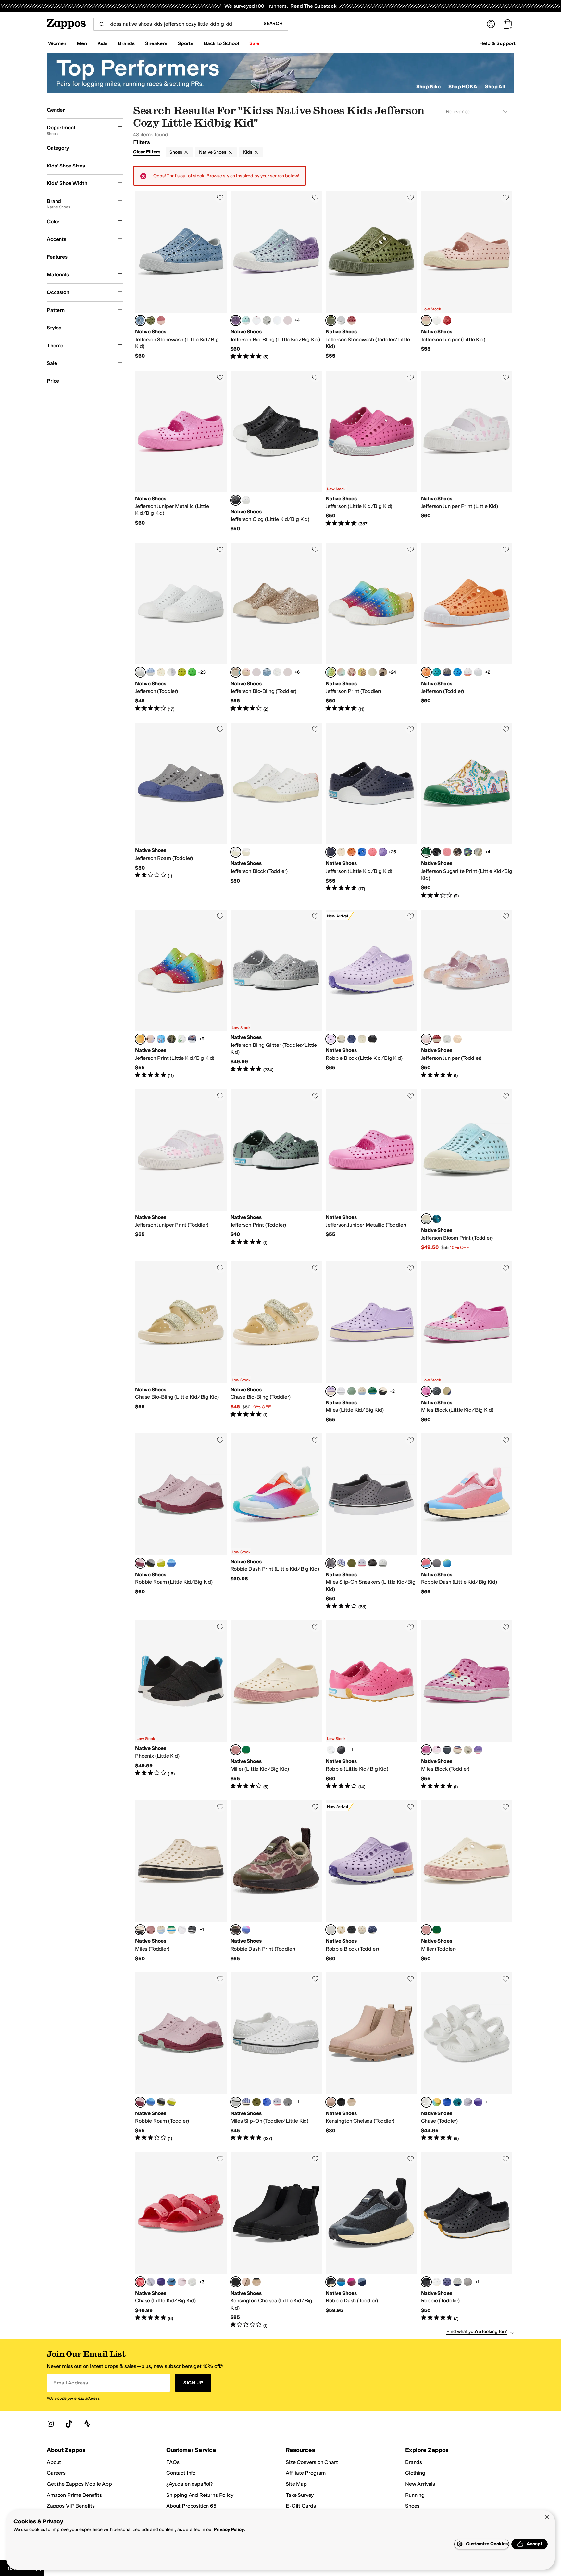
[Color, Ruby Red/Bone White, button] (447, 320)
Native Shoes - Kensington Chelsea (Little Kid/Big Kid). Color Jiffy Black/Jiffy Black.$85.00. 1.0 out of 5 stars (276, 2240)
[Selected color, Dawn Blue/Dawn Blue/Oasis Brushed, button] (140, 320)
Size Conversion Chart (312, 2462)
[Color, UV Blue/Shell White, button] (362, 852)
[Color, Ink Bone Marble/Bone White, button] (372, 672)
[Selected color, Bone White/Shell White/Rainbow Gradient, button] (331, 672)
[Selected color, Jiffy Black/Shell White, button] (236, 500)
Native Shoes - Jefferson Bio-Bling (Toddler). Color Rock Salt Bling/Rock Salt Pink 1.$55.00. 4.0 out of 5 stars (276, 627)
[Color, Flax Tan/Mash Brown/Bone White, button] (352, 2102)
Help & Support (497, 43)
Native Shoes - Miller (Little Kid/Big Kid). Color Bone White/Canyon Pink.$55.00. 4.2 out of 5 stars (276, 1705)
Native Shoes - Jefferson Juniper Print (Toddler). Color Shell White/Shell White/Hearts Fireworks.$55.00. (181, 1170)
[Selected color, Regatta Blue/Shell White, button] (331, 852)
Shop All (495, 87)
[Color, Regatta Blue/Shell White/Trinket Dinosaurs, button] (468, 852)
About (54, 2462)
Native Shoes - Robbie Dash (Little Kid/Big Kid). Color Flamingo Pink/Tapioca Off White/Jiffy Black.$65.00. (467, 1522)
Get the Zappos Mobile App (79, 2484)
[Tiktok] (69, 2424)
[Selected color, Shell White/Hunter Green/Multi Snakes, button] (426, 852)
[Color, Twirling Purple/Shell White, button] (383, 852)
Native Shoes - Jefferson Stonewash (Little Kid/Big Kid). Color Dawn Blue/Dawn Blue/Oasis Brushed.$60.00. (181, 276)
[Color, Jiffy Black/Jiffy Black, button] (341, 2102)
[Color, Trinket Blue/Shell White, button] (437, 672)
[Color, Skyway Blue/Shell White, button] (151, 672)
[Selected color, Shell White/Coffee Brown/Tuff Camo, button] (236, 1930)
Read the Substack (313, 6)
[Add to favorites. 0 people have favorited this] (220, 197)
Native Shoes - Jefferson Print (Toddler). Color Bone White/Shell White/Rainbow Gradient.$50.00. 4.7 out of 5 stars (371, 627)
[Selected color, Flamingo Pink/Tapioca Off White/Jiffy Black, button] (426, 1563)
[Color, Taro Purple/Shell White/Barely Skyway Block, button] (437, 1750)
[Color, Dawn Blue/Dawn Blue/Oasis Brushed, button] (341, 320)
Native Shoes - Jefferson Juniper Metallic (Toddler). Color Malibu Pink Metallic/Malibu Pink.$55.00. (371, 1170)
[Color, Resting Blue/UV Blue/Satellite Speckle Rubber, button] (171, 1563)
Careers (56, 2473)
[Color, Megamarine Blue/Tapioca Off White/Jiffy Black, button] (447, 1563)
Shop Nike (428, 87)
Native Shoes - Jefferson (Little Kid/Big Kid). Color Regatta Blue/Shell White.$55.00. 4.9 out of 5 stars (371, 811)
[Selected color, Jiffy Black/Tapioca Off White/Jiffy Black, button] (331, 2282)
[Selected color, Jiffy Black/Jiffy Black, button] (236, 2282)
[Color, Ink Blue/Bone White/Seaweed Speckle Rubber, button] (447, 2282)
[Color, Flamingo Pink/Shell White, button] (372, 852)
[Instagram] (51, 2424)
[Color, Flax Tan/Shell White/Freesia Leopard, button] (383, 672)
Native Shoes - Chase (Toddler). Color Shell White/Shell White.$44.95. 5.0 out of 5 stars (467, 2057)
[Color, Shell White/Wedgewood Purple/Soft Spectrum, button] (246, 1930)
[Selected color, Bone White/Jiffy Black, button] (140, 1930)
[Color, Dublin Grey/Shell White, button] (288, 2102)
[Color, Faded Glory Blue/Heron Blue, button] (457, 2102)
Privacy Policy (229, 2529)
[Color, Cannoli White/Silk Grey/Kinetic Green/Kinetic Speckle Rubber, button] (362, 1039)
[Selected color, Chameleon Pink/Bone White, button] (426, 320)
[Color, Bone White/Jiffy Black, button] (383, 1391)
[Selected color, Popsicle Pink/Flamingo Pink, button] (140, 2282)
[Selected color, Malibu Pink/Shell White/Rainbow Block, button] (426, 1391)
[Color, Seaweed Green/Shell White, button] (182, 672)
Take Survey (300, 2495)
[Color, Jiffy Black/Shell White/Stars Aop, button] (437, 852)
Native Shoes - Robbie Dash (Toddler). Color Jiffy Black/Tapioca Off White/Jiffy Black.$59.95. (371, 2240)
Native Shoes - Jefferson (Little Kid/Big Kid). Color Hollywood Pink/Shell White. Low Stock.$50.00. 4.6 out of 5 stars (371, 452)
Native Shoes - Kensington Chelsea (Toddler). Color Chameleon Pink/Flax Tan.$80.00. (371, 2057)
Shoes (176, 152)
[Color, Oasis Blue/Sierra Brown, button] (171, 2282)
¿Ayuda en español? (190, 2484)
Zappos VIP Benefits (71, 2506)
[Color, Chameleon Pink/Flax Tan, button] (246, 2282)
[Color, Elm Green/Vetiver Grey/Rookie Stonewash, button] (151, 320)
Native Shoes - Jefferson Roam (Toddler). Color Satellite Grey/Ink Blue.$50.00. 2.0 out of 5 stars (181, 811)
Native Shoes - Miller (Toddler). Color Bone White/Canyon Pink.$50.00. (467, 1881)
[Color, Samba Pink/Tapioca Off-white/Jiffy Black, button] (352, 2282)
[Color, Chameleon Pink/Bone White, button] (457, 1039)
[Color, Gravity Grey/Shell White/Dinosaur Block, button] (437, 1391)
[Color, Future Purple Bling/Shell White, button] (277, 320)
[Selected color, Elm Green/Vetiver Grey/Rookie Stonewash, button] (331, 320)
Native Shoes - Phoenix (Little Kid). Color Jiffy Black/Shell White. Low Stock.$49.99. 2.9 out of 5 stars (181, 1705)
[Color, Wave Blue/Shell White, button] (457, 672)
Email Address (70, 2383)
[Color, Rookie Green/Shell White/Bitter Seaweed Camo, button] (362, 672)
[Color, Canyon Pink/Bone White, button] (151, 1930)
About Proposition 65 (191, 2506)
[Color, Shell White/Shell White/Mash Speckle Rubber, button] (331, 1750)
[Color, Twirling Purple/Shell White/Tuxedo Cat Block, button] (478, 1750)
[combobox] (176, 24)
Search (273, 24)
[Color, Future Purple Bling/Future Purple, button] (468, 2102)
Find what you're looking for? (477, 2331)
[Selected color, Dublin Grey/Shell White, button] (331, 1563)
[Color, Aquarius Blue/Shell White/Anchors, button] (161, 1039)
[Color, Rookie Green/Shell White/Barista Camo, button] (171, 1039)
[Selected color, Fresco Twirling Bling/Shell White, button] (236, 320)
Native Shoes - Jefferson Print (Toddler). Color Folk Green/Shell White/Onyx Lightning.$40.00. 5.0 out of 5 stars (276, 1170)
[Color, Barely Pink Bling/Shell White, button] (256, 320)
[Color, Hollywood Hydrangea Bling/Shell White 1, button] (246, 320)
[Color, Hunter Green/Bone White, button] (372, 1391)
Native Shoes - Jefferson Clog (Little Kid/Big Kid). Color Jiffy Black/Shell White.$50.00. (276, 452)
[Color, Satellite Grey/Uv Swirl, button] (447, 672)
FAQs (173, 2462)
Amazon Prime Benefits (74, 2495)
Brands (414, 2462)
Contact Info (181, 2473)
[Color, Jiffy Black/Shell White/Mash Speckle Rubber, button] (341, 1750)
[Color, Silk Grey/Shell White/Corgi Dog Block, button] (468, 1750)
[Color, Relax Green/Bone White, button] (352, 1391)
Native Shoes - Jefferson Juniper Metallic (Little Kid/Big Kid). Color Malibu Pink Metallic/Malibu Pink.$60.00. (181, 452)
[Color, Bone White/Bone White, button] (161, 672)
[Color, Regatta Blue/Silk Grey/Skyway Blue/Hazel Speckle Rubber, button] (352, 1039)
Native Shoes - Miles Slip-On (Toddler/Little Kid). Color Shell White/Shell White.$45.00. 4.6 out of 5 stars (276, 2057)
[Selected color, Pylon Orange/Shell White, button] (426, 672)
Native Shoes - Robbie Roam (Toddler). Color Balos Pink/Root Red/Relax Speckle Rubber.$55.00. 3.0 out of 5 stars (181, 2057)
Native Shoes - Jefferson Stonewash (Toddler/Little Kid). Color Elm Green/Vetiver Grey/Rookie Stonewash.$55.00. (371, 276)
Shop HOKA (463, 87)
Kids (248, 152)
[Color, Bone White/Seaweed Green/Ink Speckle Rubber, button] (161, 1563)
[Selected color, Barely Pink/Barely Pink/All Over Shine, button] (426, 1039)
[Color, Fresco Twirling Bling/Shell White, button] (256, 672)
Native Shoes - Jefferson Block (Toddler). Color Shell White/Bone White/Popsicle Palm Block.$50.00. (276, 811)
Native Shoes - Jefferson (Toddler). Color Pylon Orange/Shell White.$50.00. (467, 627)
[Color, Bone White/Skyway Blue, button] (362, 1391)
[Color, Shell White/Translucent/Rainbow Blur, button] (341, 672)
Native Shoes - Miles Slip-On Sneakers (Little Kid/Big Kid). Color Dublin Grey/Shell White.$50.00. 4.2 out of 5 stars (371, 1522)
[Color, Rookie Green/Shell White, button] (352, 1563)
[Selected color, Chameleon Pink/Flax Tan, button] (331, 2102)
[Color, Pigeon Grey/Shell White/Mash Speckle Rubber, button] (468, 2282)
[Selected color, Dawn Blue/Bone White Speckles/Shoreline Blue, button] (426, 1219)
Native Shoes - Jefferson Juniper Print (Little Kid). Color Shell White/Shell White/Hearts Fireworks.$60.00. (467, 452)
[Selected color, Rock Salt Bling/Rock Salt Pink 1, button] (236, 672)
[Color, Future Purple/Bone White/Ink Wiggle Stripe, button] (341, 1563)
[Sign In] (491, 24)
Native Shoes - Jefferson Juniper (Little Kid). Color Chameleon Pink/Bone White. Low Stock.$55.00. (467, 276)
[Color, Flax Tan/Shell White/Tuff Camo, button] (457, 852)
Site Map (296, 2484)
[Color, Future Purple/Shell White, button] (171, 672)
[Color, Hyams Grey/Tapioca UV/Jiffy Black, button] (437, 1563)
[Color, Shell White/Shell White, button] (437, 320)
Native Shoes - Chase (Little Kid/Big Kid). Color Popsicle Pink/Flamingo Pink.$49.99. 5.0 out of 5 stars (181, 2240)
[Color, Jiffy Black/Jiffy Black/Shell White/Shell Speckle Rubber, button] (372, 1039)
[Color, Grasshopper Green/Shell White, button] (192, 672)
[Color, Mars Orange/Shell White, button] (352, 852)
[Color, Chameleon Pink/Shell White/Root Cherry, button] (352, 672)
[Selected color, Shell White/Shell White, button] (140, 672)
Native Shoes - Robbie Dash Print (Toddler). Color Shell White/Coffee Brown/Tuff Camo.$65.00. (276, 1881)
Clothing (415, 2473)
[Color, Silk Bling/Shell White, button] (288, 320)
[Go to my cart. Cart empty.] (508, 24)
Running (415, 2495)
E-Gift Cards (301, 2506)
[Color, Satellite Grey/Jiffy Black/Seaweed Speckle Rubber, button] (151, 1563)
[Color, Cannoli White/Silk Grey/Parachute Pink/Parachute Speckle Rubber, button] (341, 1039)
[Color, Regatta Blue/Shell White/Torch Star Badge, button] (192, 1039)
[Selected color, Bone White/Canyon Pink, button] (236, 1750)
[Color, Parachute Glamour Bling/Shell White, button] (288, 672)
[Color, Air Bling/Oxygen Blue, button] (267, 672)
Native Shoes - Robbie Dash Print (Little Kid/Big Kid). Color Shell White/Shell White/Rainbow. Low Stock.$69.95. (276, 1522)
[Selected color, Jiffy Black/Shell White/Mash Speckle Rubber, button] (426, 2282)
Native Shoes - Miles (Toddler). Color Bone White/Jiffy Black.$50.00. (181, 1881)
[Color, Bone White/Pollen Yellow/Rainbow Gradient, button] (437, 2102)
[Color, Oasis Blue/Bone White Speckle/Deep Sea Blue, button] (437, 1219)
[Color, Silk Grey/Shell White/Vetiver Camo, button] (478, 852)
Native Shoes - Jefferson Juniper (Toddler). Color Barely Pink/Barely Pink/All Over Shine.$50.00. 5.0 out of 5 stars (467, 994)
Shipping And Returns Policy (200, 2495)
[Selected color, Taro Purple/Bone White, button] (331, 1391)
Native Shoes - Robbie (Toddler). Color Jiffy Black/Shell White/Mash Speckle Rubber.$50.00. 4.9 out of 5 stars (467, 2240)
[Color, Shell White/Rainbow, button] (468, 672)
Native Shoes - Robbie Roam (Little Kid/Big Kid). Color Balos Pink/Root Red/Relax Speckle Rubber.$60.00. (181, 1522)
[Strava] (87, 2424)
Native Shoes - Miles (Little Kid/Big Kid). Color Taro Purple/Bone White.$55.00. (371, 1342)
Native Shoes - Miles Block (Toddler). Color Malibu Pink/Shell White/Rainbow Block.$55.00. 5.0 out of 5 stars (467, 1705)
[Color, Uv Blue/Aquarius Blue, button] (447, 2102)
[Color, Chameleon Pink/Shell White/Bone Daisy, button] (151, 1039)
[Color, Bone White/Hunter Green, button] (246, 1750)
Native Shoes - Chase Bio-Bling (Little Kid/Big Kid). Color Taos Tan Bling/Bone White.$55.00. (181, 1342)
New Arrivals (420, 2484)
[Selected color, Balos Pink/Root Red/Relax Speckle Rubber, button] (140, 1563)
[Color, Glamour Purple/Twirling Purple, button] (478, 2102)
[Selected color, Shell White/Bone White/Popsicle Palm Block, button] (236, 852)
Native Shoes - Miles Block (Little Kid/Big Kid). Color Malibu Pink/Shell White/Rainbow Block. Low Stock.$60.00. (467, 1342)
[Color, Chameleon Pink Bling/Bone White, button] (246, 672)
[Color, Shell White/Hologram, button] (478, 672)
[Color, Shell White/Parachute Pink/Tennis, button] (447, 852)
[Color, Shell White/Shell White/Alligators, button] (182, 1039)
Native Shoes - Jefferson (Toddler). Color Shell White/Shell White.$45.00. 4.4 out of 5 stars (181, 627)
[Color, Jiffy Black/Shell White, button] (372, 1563)
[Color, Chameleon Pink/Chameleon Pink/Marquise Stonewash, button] (161, 320)
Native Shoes (212, 152)
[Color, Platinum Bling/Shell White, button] (267, 320)
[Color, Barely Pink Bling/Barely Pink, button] (182, 2282)
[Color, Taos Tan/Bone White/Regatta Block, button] (447, 1391)
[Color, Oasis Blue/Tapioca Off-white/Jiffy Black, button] (362, 2282)
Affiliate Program (306, 2473)
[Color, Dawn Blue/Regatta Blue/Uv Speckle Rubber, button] (457, 2282)
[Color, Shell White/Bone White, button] (192, 2282)
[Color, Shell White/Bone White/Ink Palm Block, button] (246, 852)
